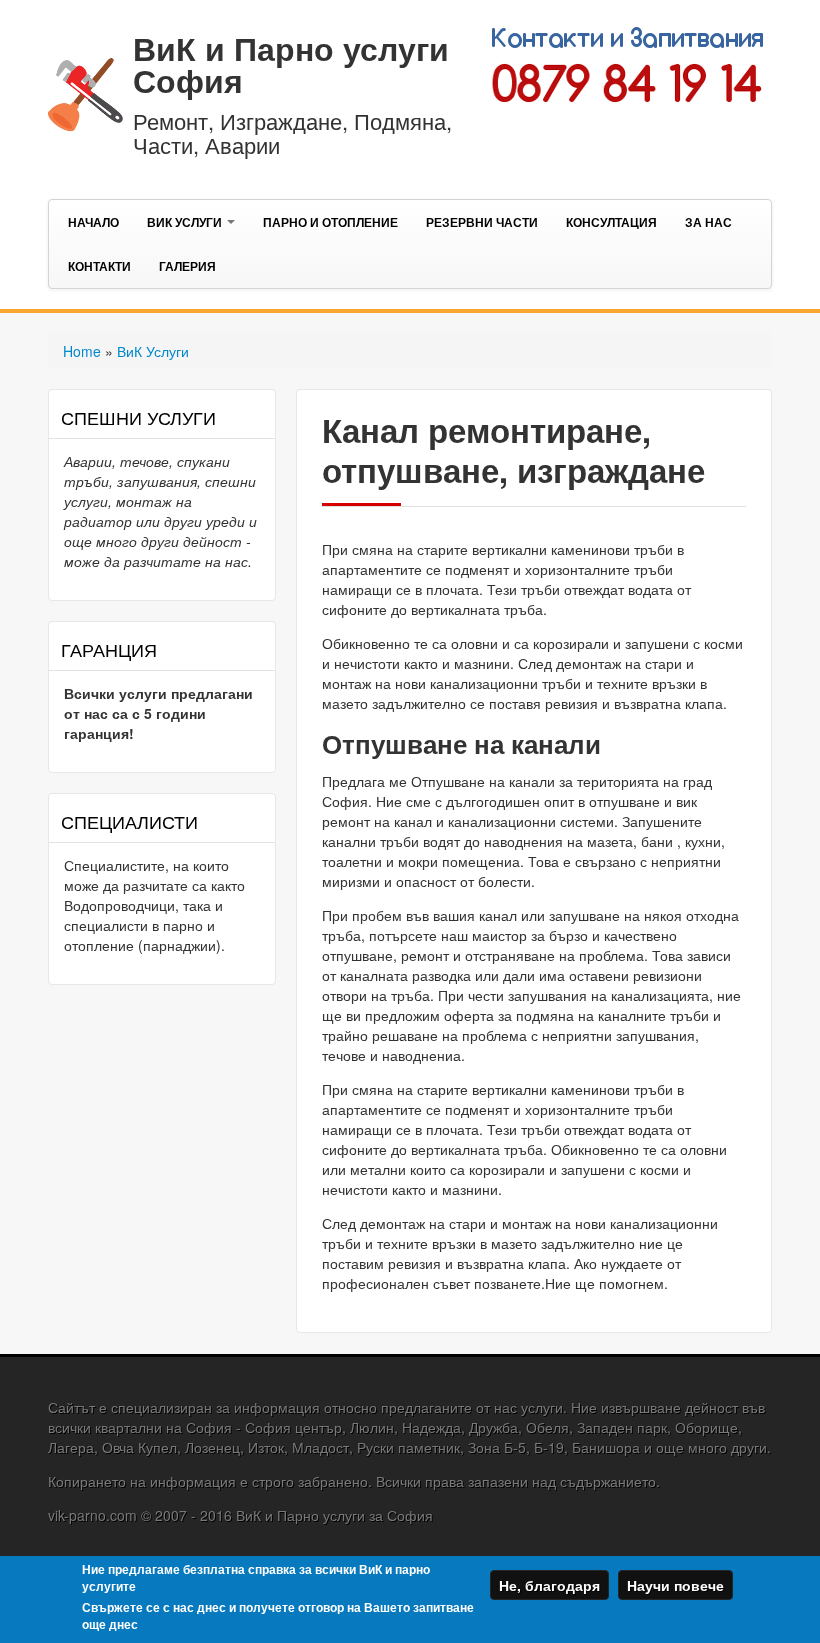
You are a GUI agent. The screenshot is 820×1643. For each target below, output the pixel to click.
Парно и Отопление (330, 222)
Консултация (611, 222)
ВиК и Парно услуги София (291, 64)
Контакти (99, 266)
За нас (708, 222)
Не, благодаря (549, 1585)
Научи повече (675, 1585)
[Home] (85, 92)
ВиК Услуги (186, 222)
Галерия (187, 266)
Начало (93, 222)
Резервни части (482, 222)
